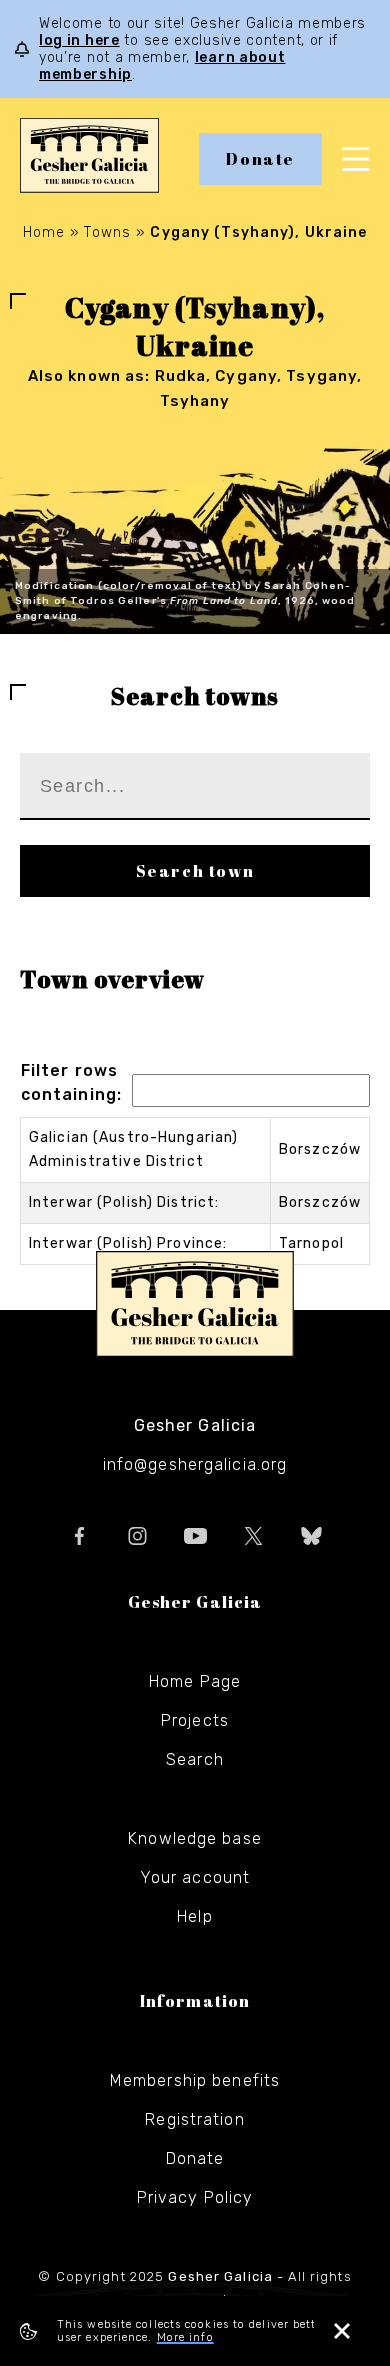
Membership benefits (195, 2080)
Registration (194, 2119)
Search (195, 1759)
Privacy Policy (195, 2197)
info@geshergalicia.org (195, 1464)
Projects (195, 1720)
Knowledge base (195, 1838)
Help (194, 1916)
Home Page (195, 1681)
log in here (79, 40)
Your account (195, 1877)
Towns (107, 232)
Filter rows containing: (71, 1082)
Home (44, 232)
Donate (260, 159)
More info (185, 2337)
